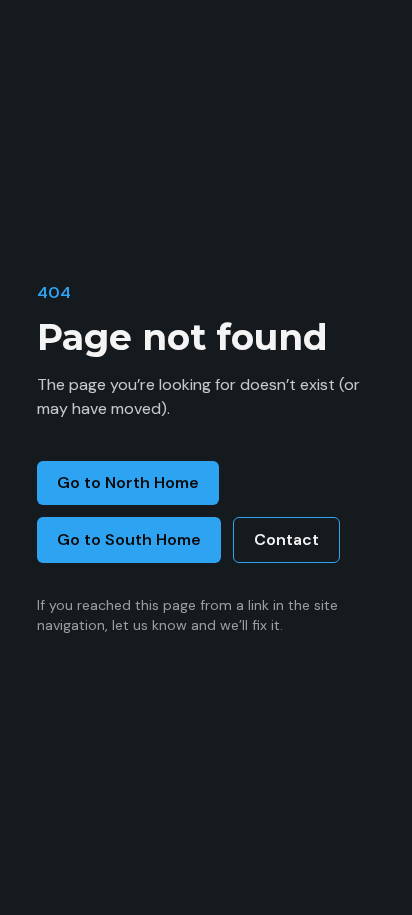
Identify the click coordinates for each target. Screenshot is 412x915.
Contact (286, 539)
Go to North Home (128, 482)
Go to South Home (129, 539)
